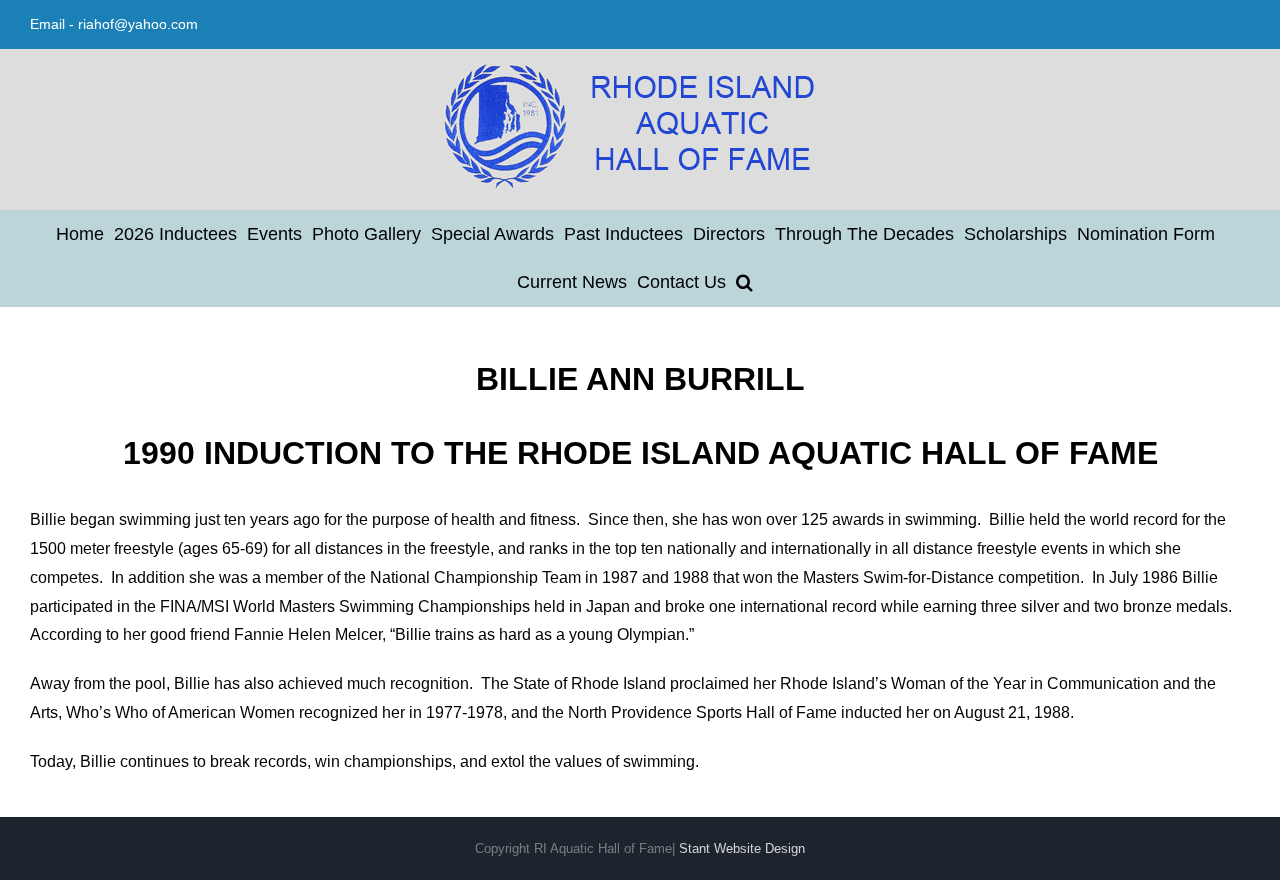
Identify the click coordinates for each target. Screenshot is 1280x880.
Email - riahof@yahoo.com (114, 24)
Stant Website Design (742, 848)
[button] (744, 282)
